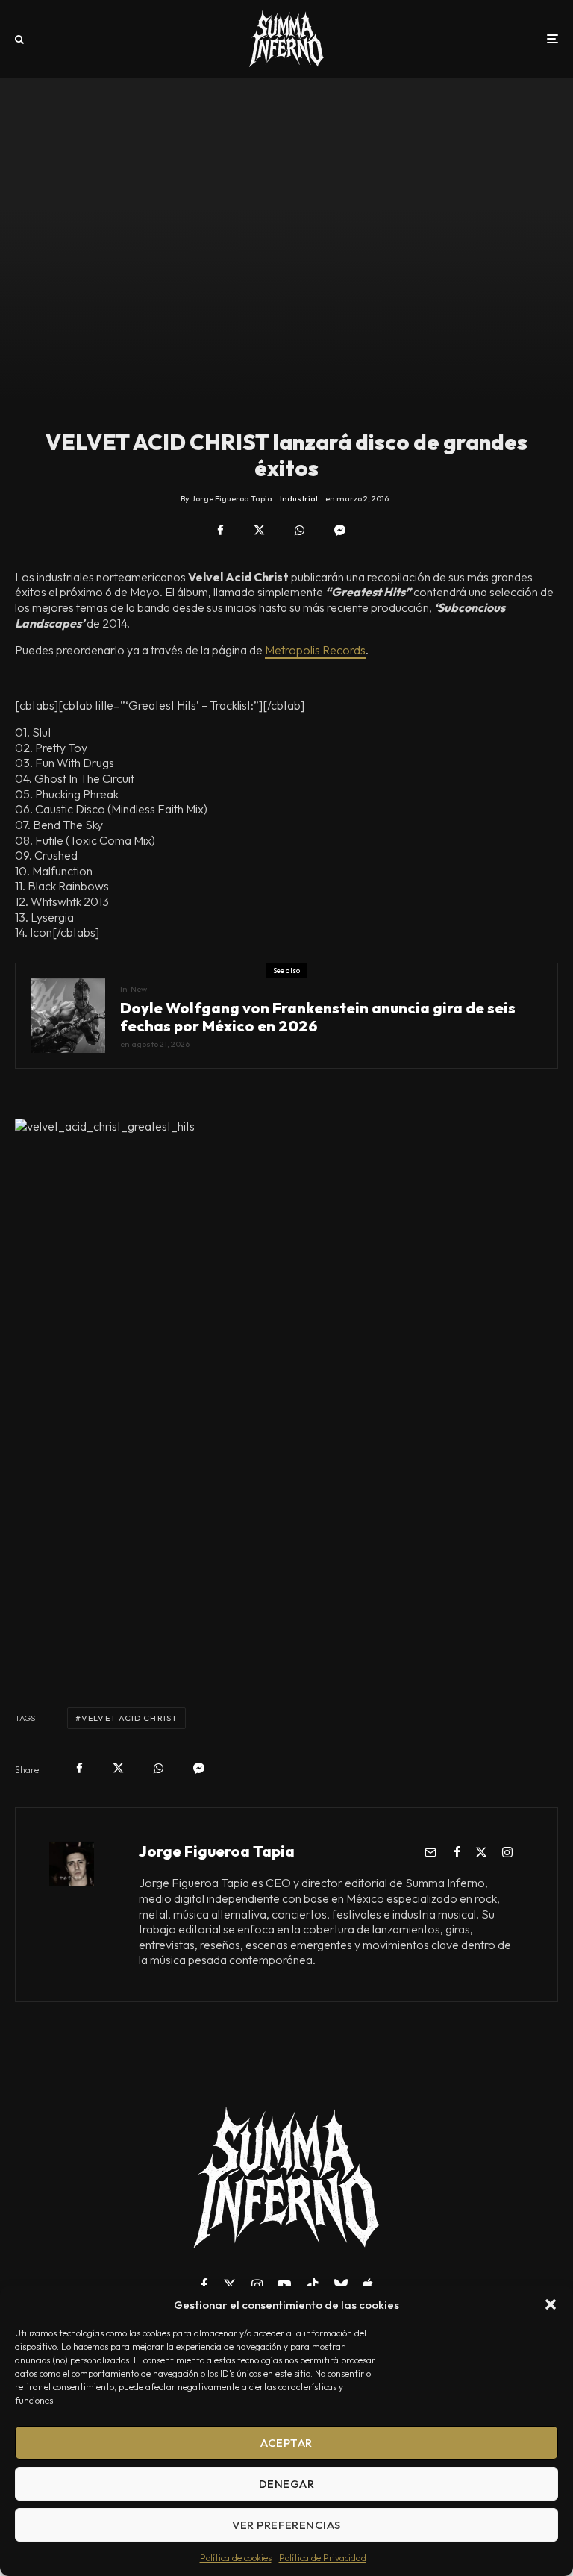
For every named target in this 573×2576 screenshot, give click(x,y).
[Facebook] (204, 2285)
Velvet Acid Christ (129, 1718)
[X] (230, 2285)
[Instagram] (257, 2285)
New (139, 989)
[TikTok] (313, 2285)
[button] (551, 2304)
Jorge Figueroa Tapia (217, 1851)
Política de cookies (236, 2558)
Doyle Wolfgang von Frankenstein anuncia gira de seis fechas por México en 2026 (318, 1017)
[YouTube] (284, 2285)
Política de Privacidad (323, 2558)
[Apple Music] (368, 2285)
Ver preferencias (286, 2525)
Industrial (299, 498)
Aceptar (286, 2443)
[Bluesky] (341, 2285)
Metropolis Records (315, 650)
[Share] (220, 530)
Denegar (286, 2484)
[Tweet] (259, 530)
